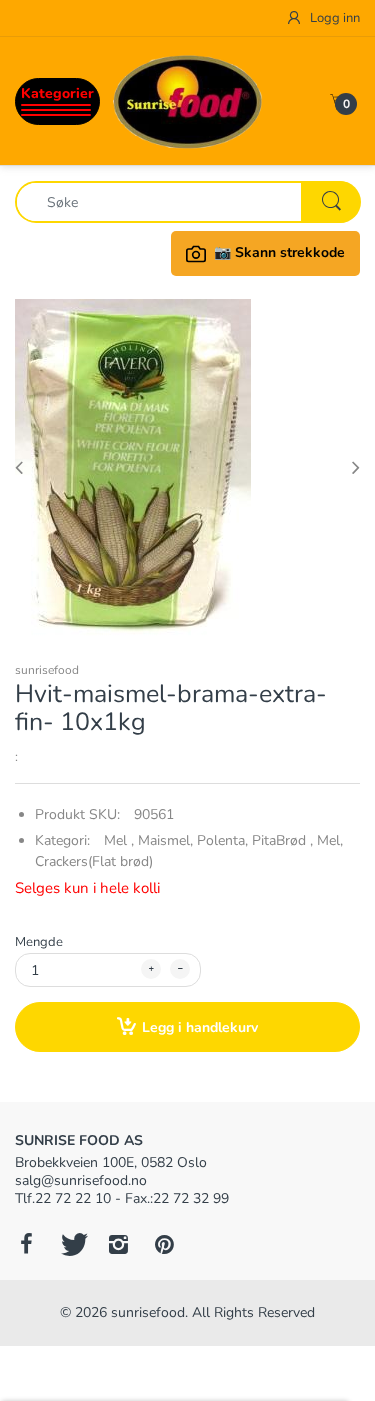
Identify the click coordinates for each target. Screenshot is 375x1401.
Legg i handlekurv (200, 1027)
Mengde (39, 942)
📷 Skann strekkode (279, 252)
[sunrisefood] (188, 100)
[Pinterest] (164, 1244)
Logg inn (333, 18)
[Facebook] (26, 1244)
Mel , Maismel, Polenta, (176, 840)
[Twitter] (72, 1244)
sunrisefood (47, 670)
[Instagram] (118, 1244)
